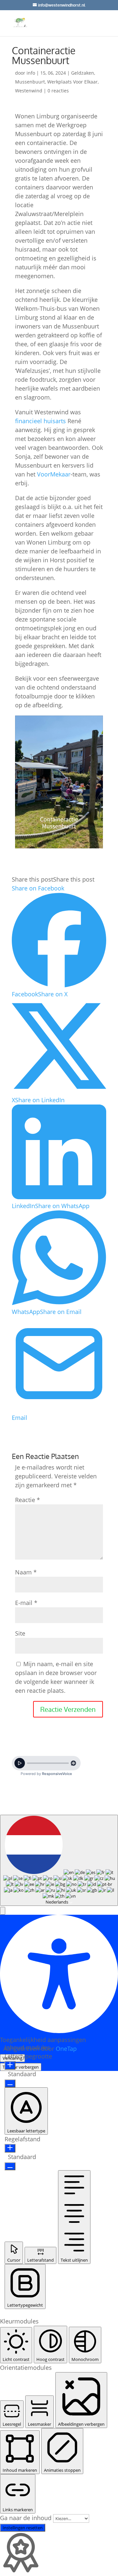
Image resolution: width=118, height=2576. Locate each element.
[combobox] (59, 1860)
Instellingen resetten (23, 2528)
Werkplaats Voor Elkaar (72, 82)
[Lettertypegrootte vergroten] (10, 2065)
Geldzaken (83, 73)
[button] (3, 1911)
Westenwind (29, 91)
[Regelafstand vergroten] (10, 2148)
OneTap (66, 2049)
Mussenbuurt (30, 82)
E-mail (26, 1603)
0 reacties (58, 91)
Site (20, 1633)
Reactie (28, 1500)
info (31, 73)
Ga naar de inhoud (27, 2518)
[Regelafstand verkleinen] (10, 2166)
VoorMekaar (54, 474)
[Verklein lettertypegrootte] (10, 2083)
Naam (26, 1572)
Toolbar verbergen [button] (21, 2067)
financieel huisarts (40, 421)
